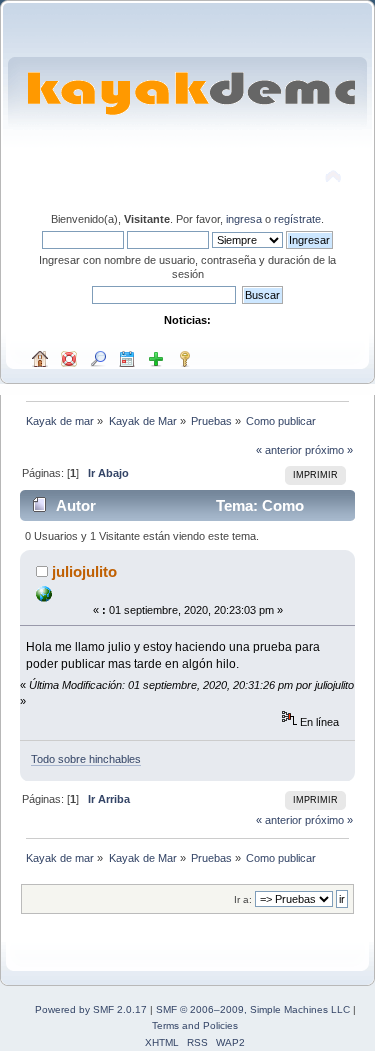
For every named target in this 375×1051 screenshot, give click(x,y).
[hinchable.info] (44, 598)
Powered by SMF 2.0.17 (91, 1009)
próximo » (329, 450)
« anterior (279, 450)
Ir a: (243, 899)
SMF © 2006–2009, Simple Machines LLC (253, 1009)
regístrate (297, 219)
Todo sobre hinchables (86, 759)
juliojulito (84, 571)
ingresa (244, 219)
